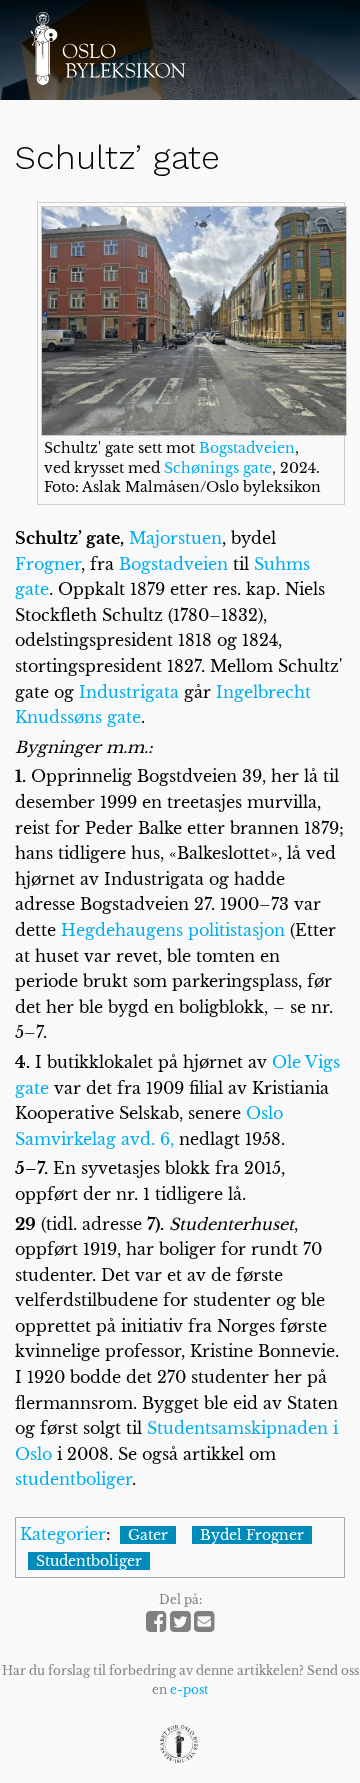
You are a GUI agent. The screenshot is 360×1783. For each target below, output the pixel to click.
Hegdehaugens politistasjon (173, 930)
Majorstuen (175, 538)
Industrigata (129, 692)
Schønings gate (218, 468)
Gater (148, 1535)
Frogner (48, 564)
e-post (189, 1689)
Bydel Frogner (252, 1535)
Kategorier (63, 1534)
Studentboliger (89, 1561)
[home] (107, 48)
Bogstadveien (247, 448)
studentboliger (73, 1479)
